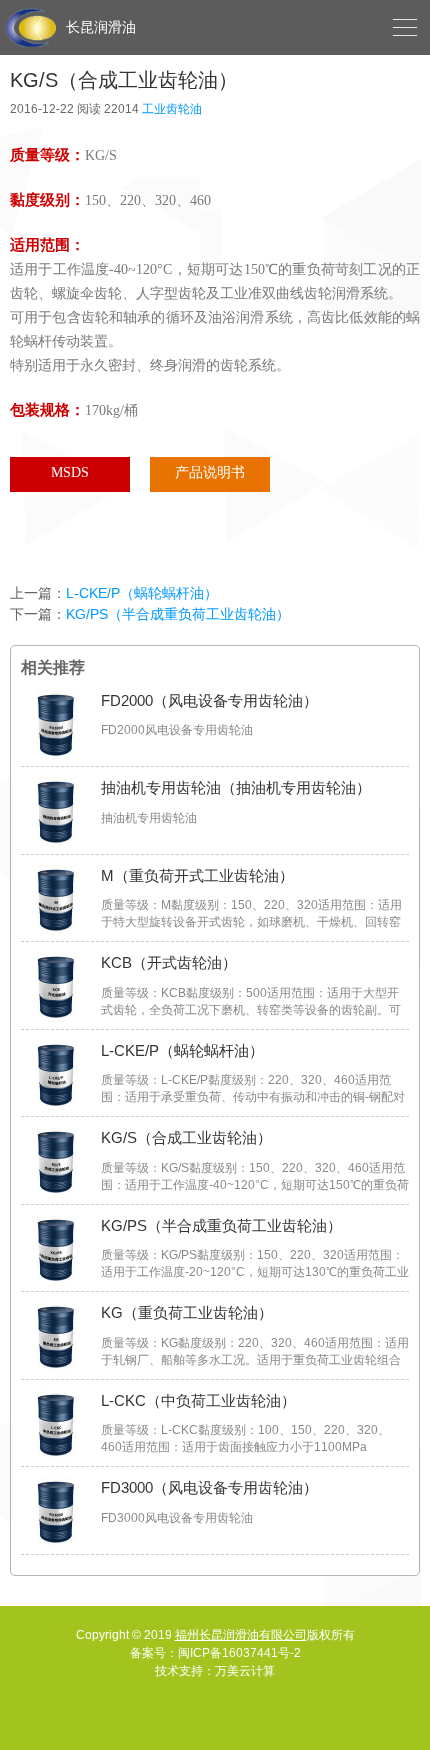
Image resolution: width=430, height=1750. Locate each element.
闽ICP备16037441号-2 (239, 1653)
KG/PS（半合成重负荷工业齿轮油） (178, 614)
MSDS (70, 472)
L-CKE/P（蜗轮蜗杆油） (142, 593)
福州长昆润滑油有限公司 (241, 1635)
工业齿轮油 (172, 109)
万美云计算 (245, 1671)
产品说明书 (210, 472)
